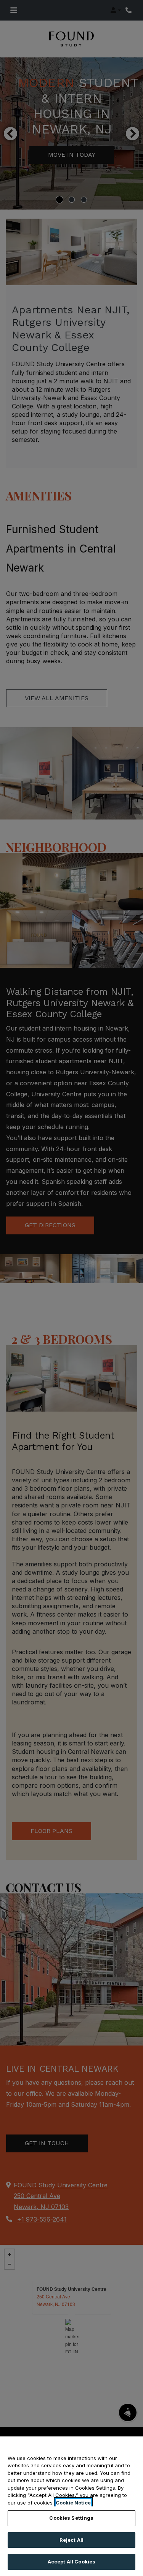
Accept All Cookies (71, 2562)
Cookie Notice (73, 2503)
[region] (71, 2506)
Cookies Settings (71, 2518)
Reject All (71, 2540)
